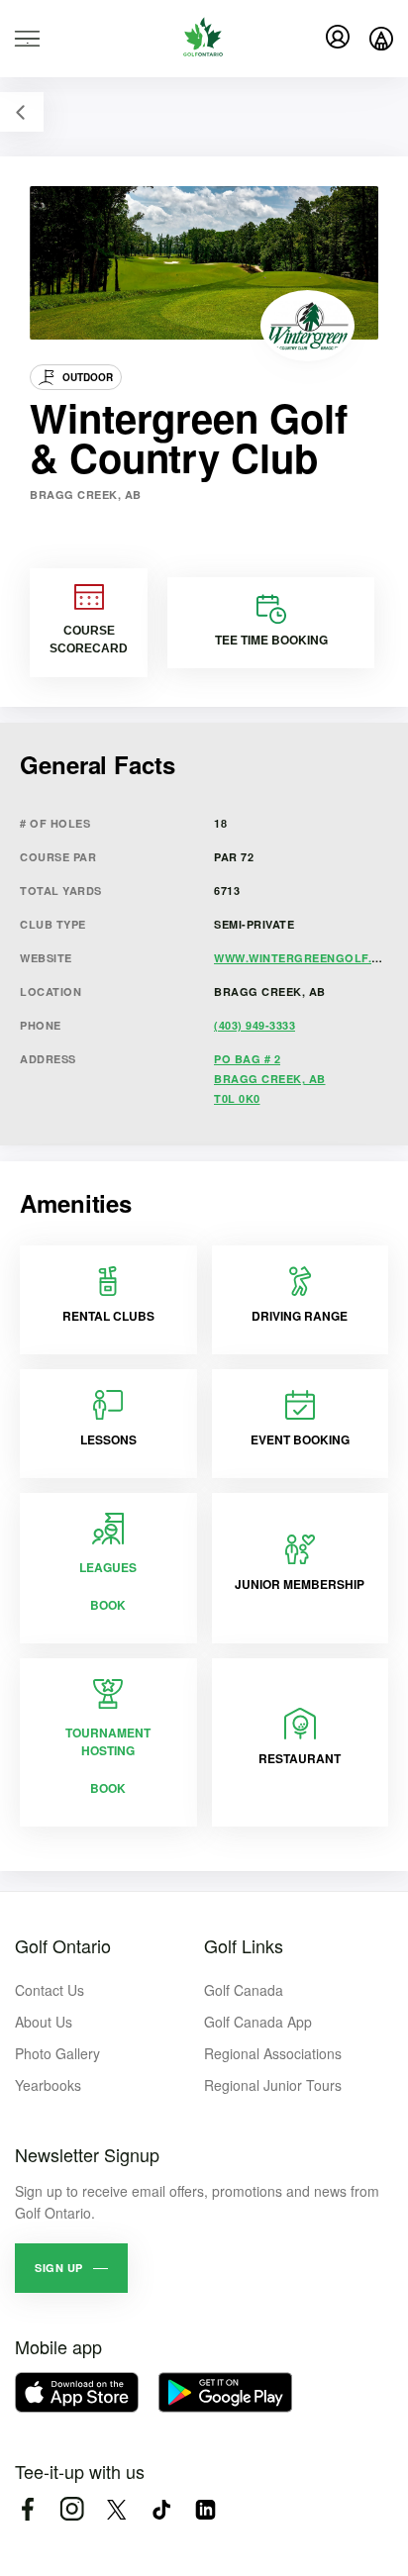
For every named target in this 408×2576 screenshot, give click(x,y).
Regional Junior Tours (273, 2085)
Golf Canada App (258, 2022)
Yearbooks (48, 2085)
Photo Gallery (57, 2053)
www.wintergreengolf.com (306, 958)
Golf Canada (244, 1990)
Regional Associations (273, 2053)
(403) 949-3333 (255, 1025)
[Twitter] (116, 2509)
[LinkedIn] (205, 2509)
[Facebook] (27, 2509)
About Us (44, 2022)
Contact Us (50, 1990)
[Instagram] (72, 2509)
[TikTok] (161, 2509)
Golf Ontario (63, 1945)
